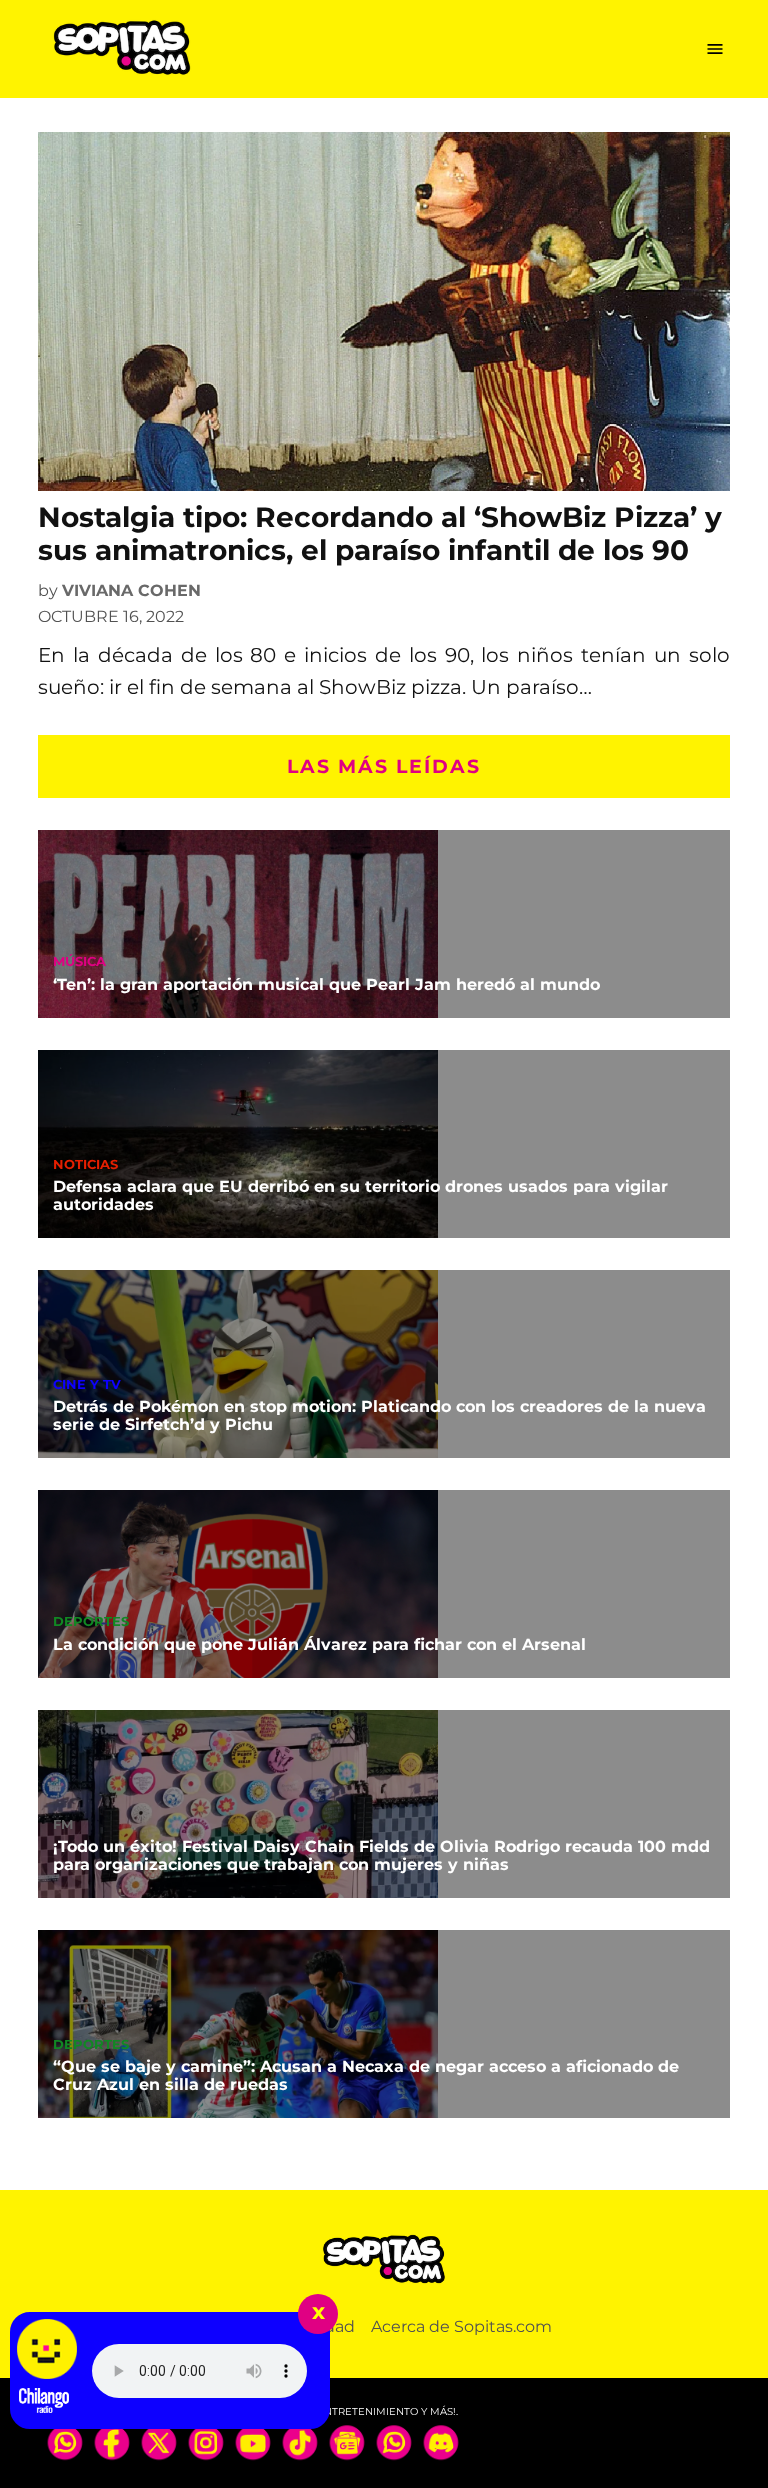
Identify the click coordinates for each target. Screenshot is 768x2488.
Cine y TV (87, 1385)
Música (79, 962)
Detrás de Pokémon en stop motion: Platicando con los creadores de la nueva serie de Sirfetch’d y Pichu (379, 1415)
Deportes (91, 1622)
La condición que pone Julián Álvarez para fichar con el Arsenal (319, 1644)
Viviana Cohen (131, 590)
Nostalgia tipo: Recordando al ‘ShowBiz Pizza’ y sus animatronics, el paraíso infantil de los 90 (380, 534)
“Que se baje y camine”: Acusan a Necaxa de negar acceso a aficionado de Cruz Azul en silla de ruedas (366, 2075)
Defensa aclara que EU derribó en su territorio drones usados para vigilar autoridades (360, 1195)
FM (63, 1825)
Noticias (85, 1165)
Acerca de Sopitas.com (461, 2326)
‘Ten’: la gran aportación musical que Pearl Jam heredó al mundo (326, 984)
